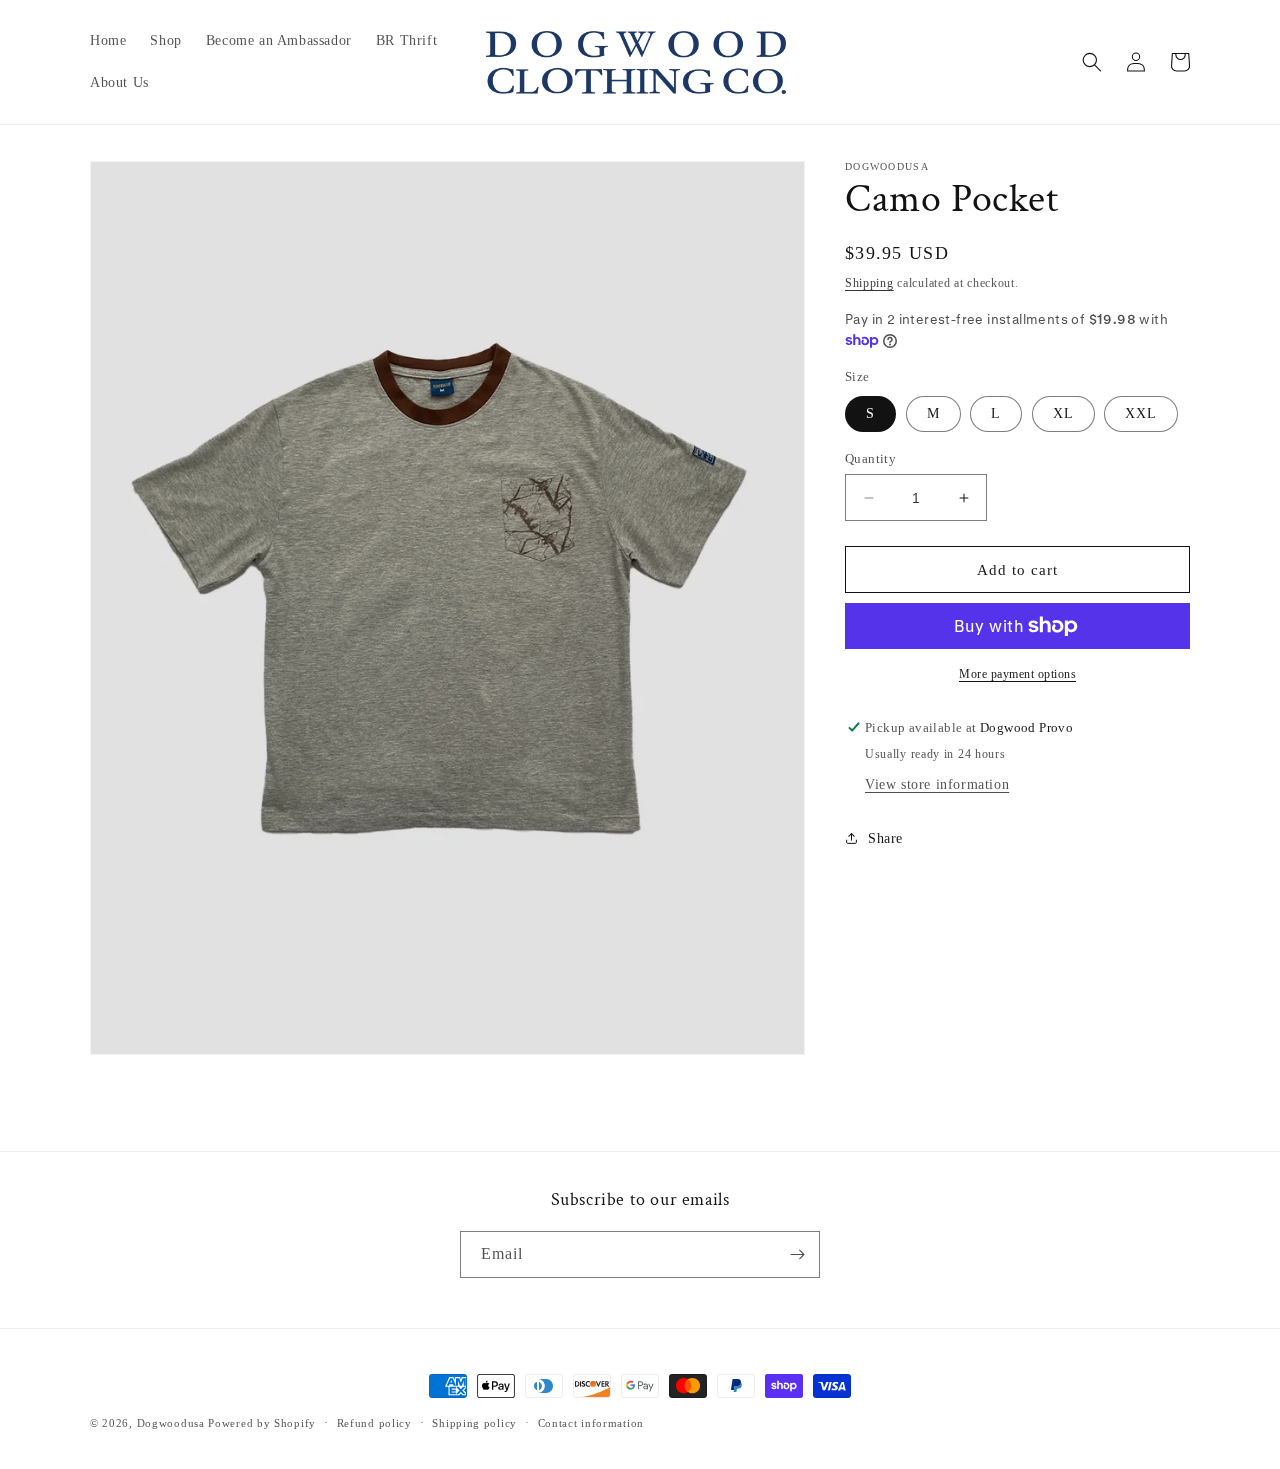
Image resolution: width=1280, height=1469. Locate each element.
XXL (1141, 413)
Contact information (591, 1423)
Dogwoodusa (171, 1423)
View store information (937, 784)
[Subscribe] (797, 1254)
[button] (1092, 62)
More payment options (1017, 674)
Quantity (870, 458)
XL (1063, 413)
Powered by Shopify (262, 1423)
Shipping (869, 283)
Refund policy (374, 1423)
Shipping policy (474, 1423)
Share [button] (885, 838)
